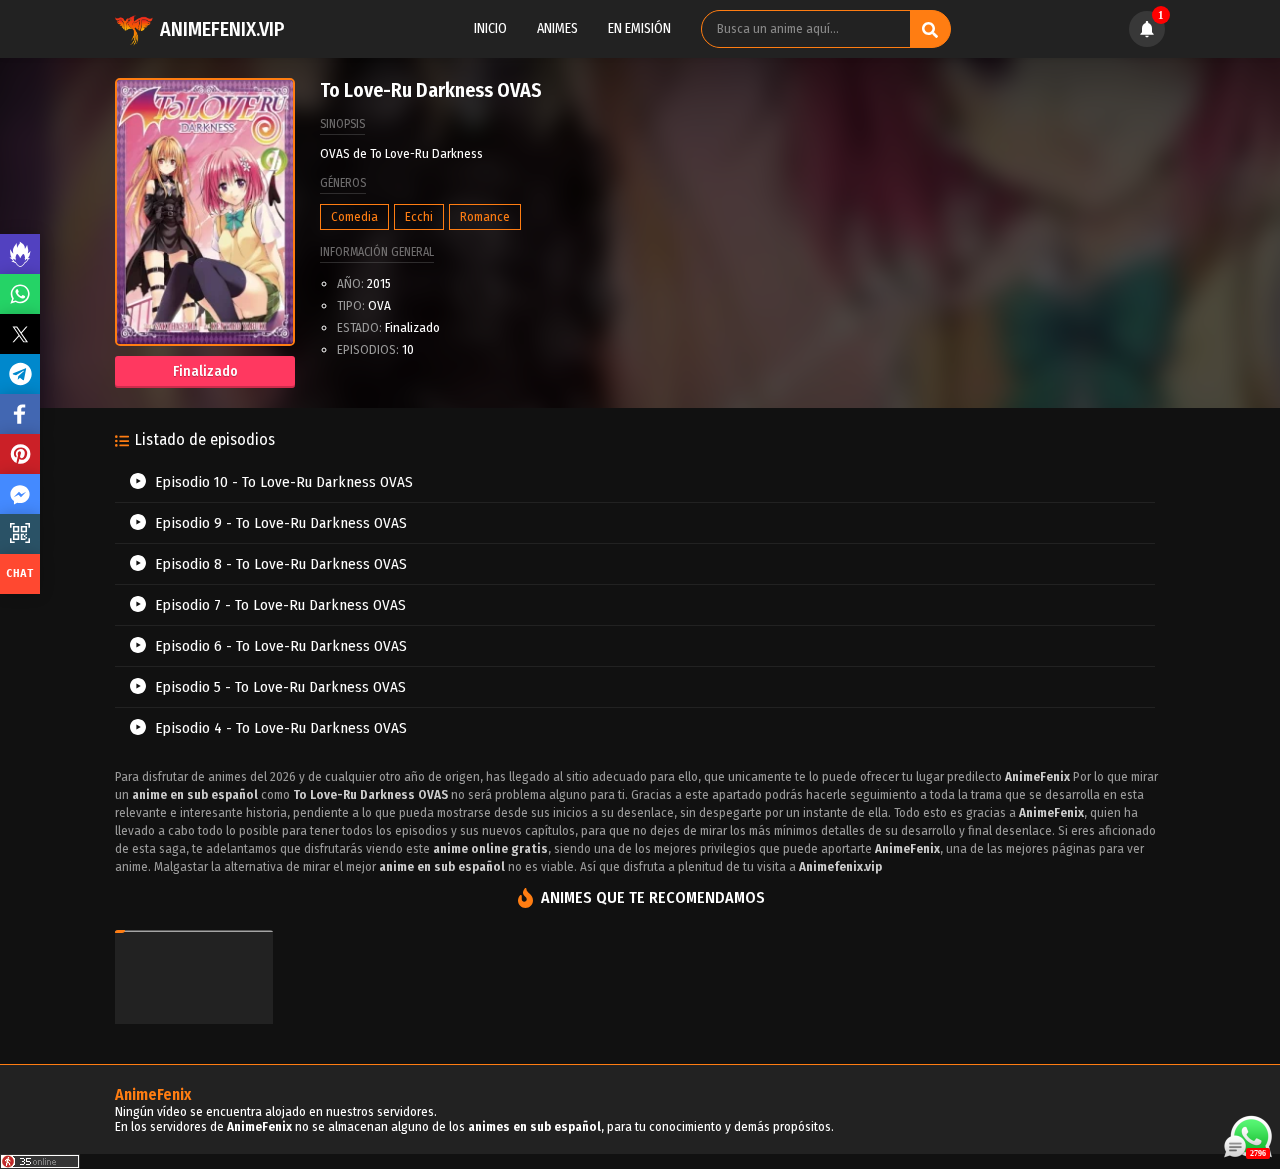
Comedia (354, 216)
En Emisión (639, 28)
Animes (557, 28)
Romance (485, 216)
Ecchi (419, 216)
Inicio (490, 28)
